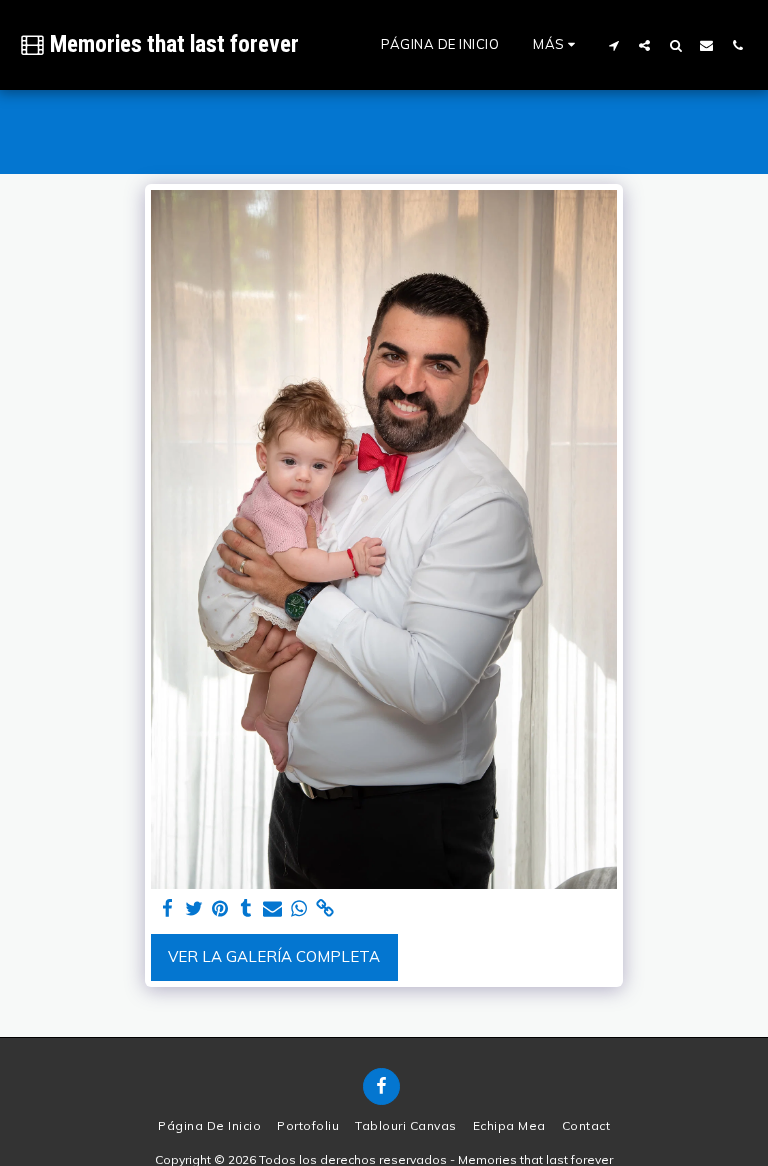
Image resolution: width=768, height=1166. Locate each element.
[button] (613, 45)
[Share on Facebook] (167, 909)
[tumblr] (246, 909)
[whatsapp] (298, 909)
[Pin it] (220, 909)
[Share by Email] (272, 909)
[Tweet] (193, 909)
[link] (325, 909)
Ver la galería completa (274, 956)
